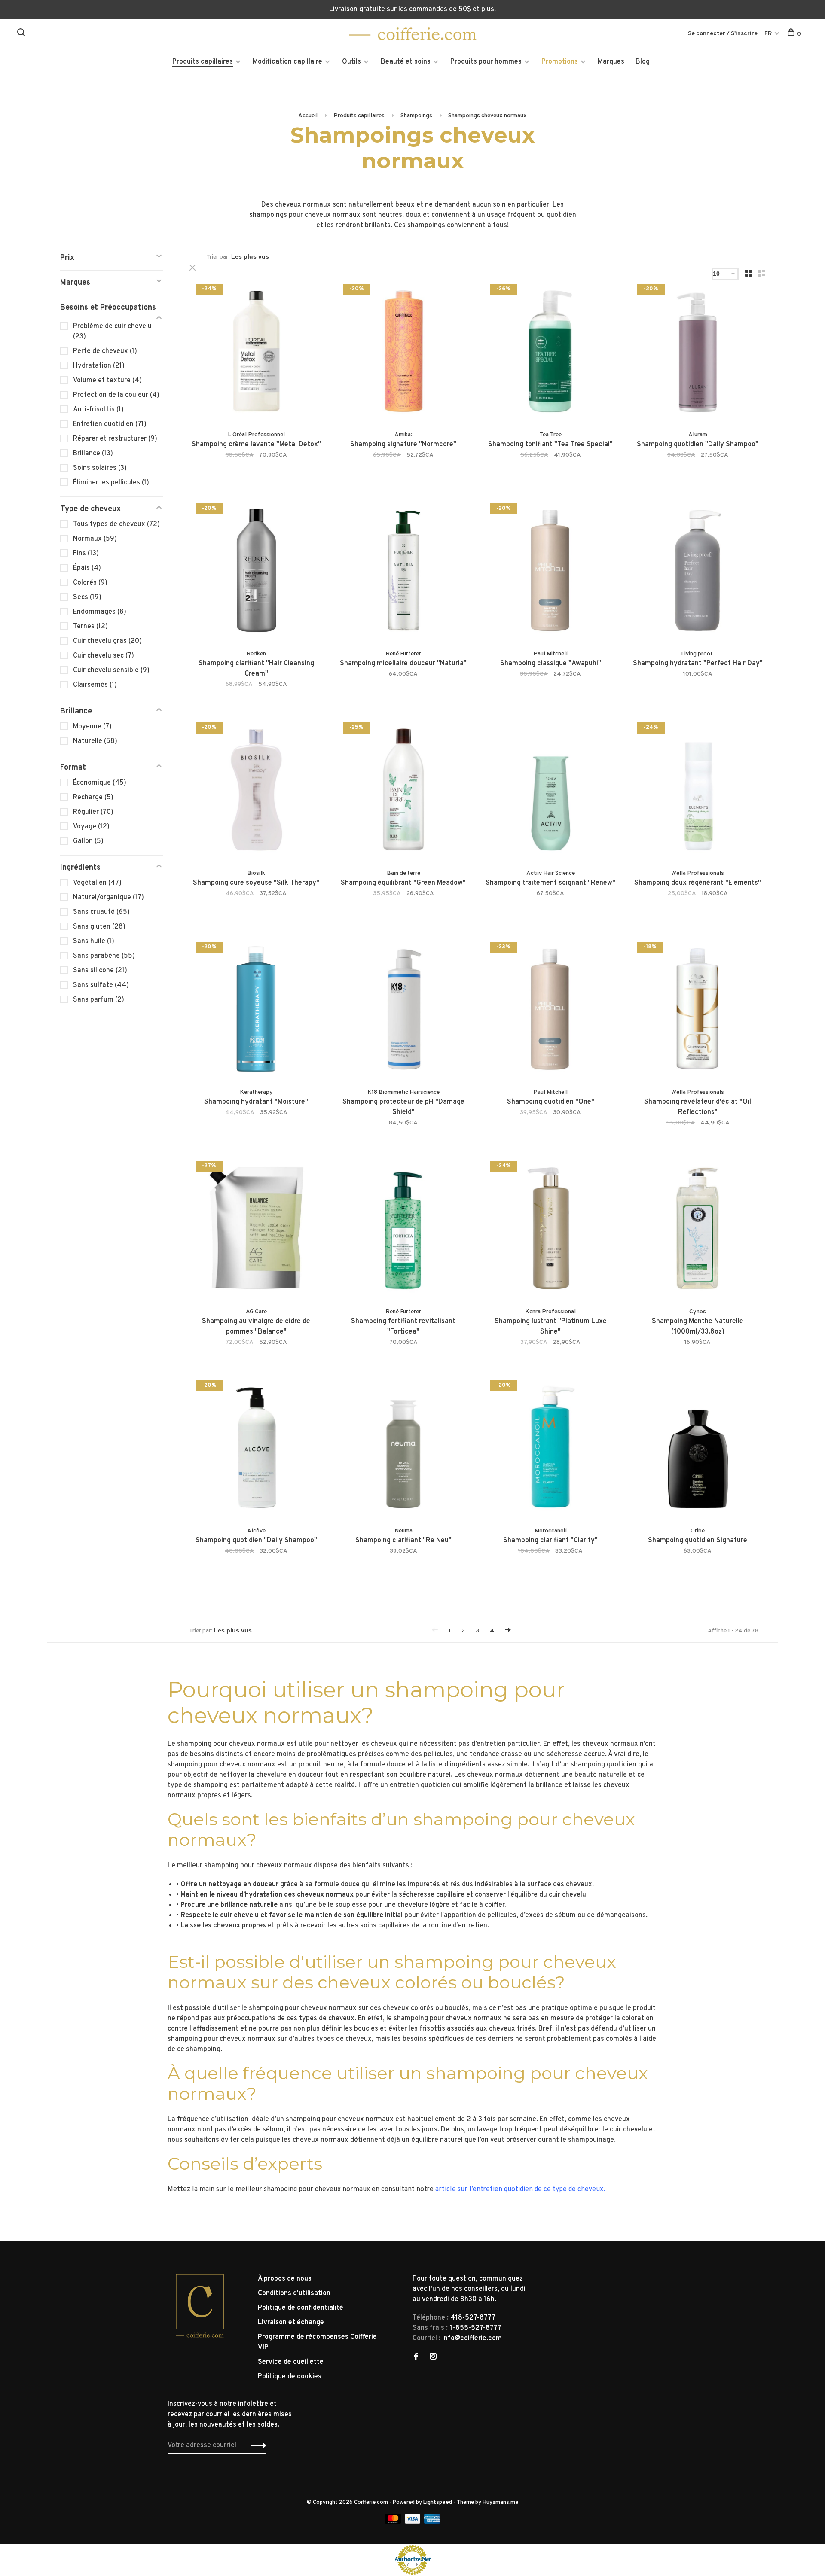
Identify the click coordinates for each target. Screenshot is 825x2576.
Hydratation (99, 366)
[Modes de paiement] (394, 2522)
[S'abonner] (256, 2445)
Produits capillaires (203, 62)
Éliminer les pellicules (111, 483)
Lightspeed (438, 2503)
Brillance (93, 454)
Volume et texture (107, 381)
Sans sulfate (101, 985)
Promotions (560, 62)
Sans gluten (99, 927)
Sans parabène (104, 956)
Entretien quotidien (110, 424)
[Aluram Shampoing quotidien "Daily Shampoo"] (698, 353)
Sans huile (94, 941)
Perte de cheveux (105, 351)
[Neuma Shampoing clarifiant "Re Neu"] (404, 1449)
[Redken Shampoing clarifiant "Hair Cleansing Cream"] (256, 572)
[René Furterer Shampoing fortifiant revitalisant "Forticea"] (404, 1230)
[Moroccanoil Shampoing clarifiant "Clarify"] (551, 1449)
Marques (611, 62)
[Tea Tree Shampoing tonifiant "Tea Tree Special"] (551, 353)
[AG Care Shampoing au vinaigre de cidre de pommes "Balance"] (256, 1230)
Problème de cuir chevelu (112, 332)
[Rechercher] (22, 34)
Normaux (95, 539)
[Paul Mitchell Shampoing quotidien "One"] (551, 1011)
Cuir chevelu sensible (111, 670)
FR (768, 34)
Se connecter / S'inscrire (723, 34)
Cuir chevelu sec (104, 656)
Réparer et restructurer (115, 439)
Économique (100, 783)
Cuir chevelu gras (107, 641)
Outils (351, 62)
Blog (643, 62)
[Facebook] (416, 2357)
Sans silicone (100, 971)
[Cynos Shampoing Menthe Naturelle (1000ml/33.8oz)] (698, 1230)
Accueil (308, 116)
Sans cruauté (101, 912)
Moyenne (92, 727)
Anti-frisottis (98, 410)
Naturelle (95, 741)
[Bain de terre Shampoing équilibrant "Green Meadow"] (404, 791)
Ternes (90, 627)
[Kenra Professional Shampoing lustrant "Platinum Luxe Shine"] (551, 1230)
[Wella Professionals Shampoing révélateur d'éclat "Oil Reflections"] (698, 1011)
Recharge (93, 798)
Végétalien (97, 883)
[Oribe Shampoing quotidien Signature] (698, 1449)
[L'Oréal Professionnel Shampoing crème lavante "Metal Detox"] (256, 353)
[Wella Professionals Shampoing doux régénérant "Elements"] (698, 791)
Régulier (93, 812)
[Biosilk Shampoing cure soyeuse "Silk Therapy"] (256, 791)
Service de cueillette (291, 2362)
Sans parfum (99, 1000)
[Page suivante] (508, 1631)
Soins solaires (100, 468)
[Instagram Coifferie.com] (433, 2357)
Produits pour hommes (486, 62)
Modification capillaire (287, 62)
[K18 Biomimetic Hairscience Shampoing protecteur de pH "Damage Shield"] (404, 1011)
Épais (87, 568)
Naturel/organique (108, 898)
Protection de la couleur (116, 395)
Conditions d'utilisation (294, 2293)
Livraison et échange (291, 2323)
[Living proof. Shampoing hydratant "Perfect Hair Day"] (698, 572)
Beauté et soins (406, 62)
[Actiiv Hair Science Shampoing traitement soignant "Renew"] (551, 791)
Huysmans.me (501, 2503)
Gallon (88, 841)
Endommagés (100, 612)
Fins (86, 554)
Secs (87, 597)
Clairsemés (95, 685)
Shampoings (416, 116)
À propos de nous (285, 2279)
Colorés (90, 583)
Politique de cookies (290, 2377)
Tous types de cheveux (116, 524)
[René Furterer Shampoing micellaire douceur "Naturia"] (404, 572)
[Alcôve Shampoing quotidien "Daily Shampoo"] (256, 1449)
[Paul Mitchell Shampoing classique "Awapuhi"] (551, 572)
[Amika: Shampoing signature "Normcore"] (404, 353)
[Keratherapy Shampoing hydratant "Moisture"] (256, 1011)
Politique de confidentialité (301, 2308)
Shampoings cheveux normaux (487, 116)
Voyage (91, 827)
